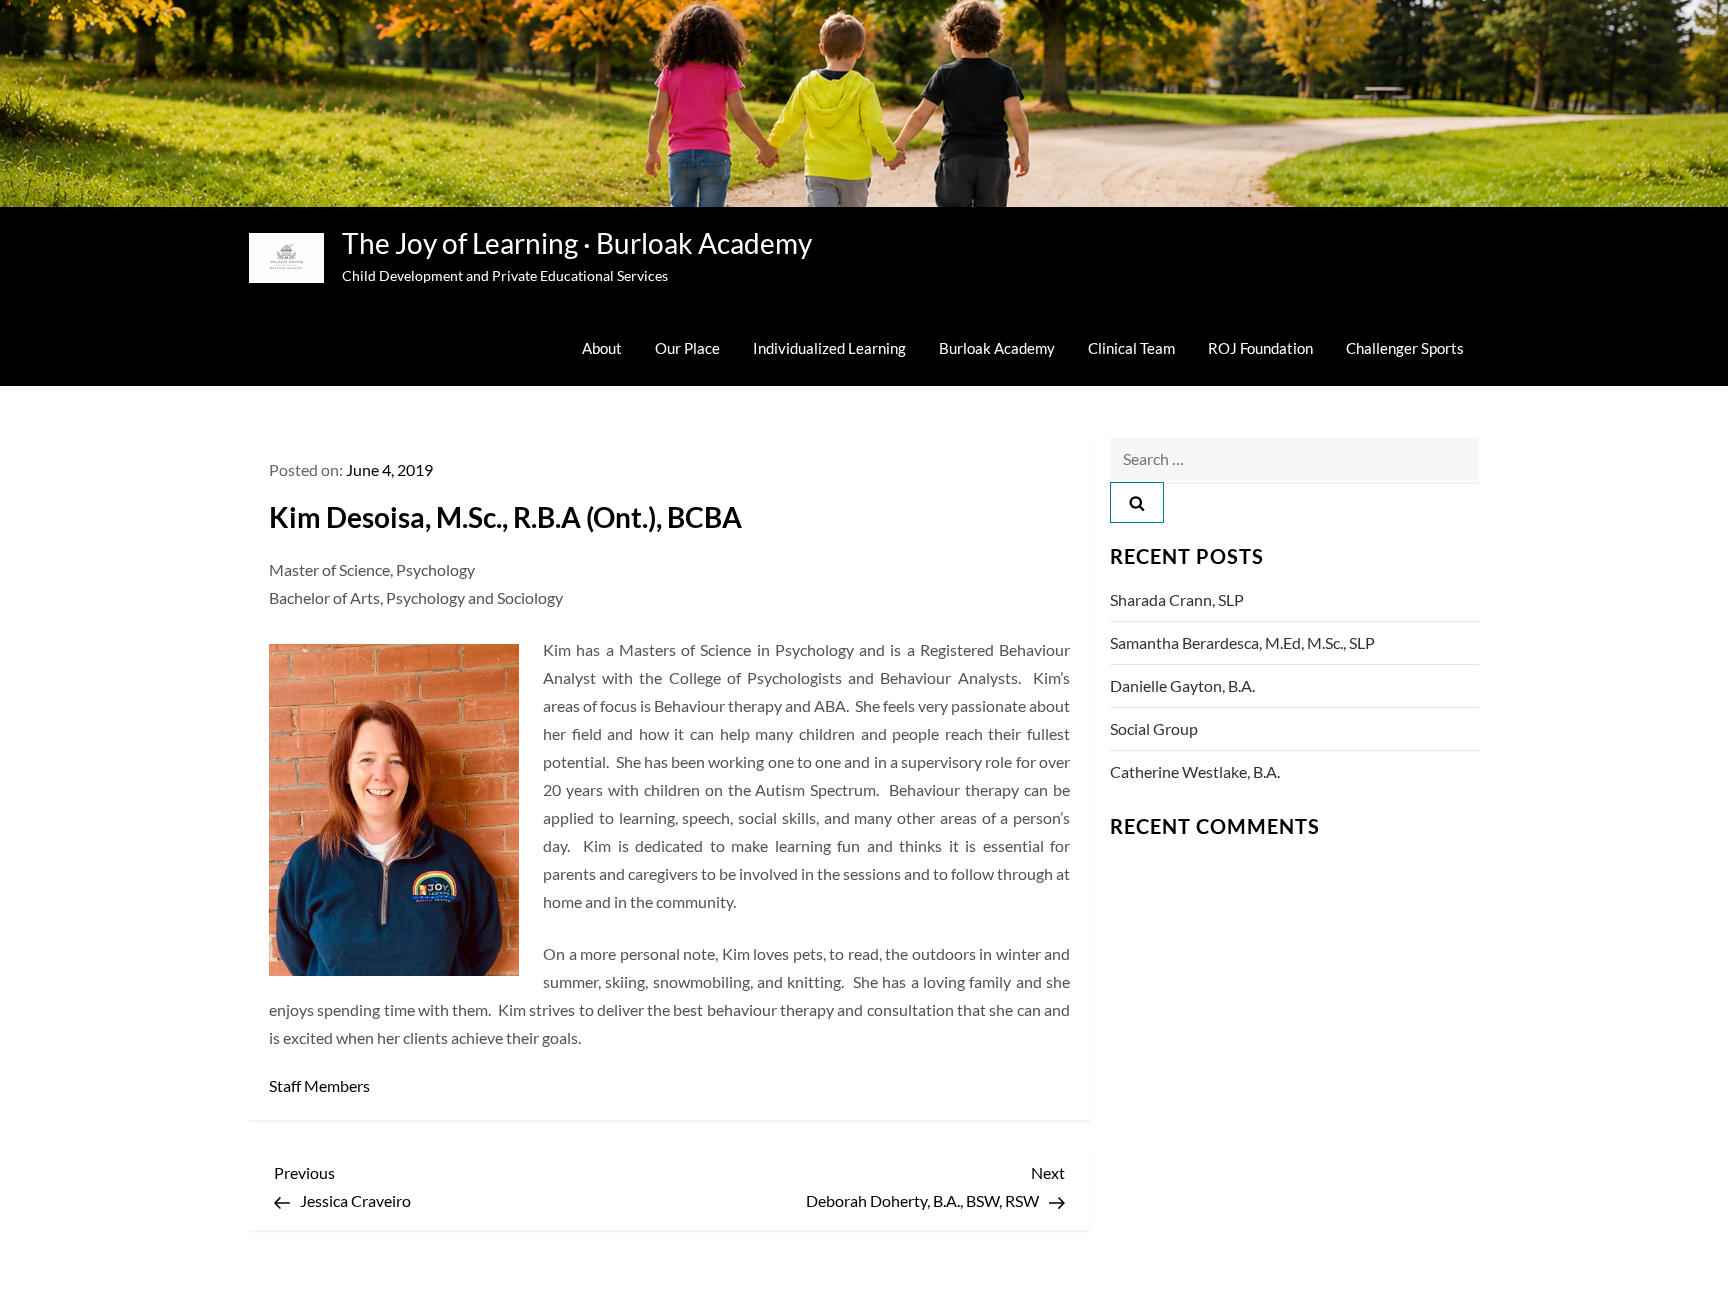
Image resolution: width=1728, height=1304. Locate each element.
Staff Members (319, 1085)
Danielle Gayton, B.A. (1182, 685)
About (602, 348)
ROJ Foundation (1260, 348)
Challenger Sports (1405, 348)
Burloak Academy (997, 348)
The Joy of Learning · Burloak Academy (577, 243)
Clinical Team (1131, 348)
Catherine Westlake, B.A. (1195, 771)
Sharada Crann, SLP (1177, 599)
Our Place (687, 348)
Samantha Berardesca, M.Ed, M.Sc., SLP (1242, 642)
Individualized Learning (829, 348)
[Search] (1137, 502)
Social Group (1154, 728)
